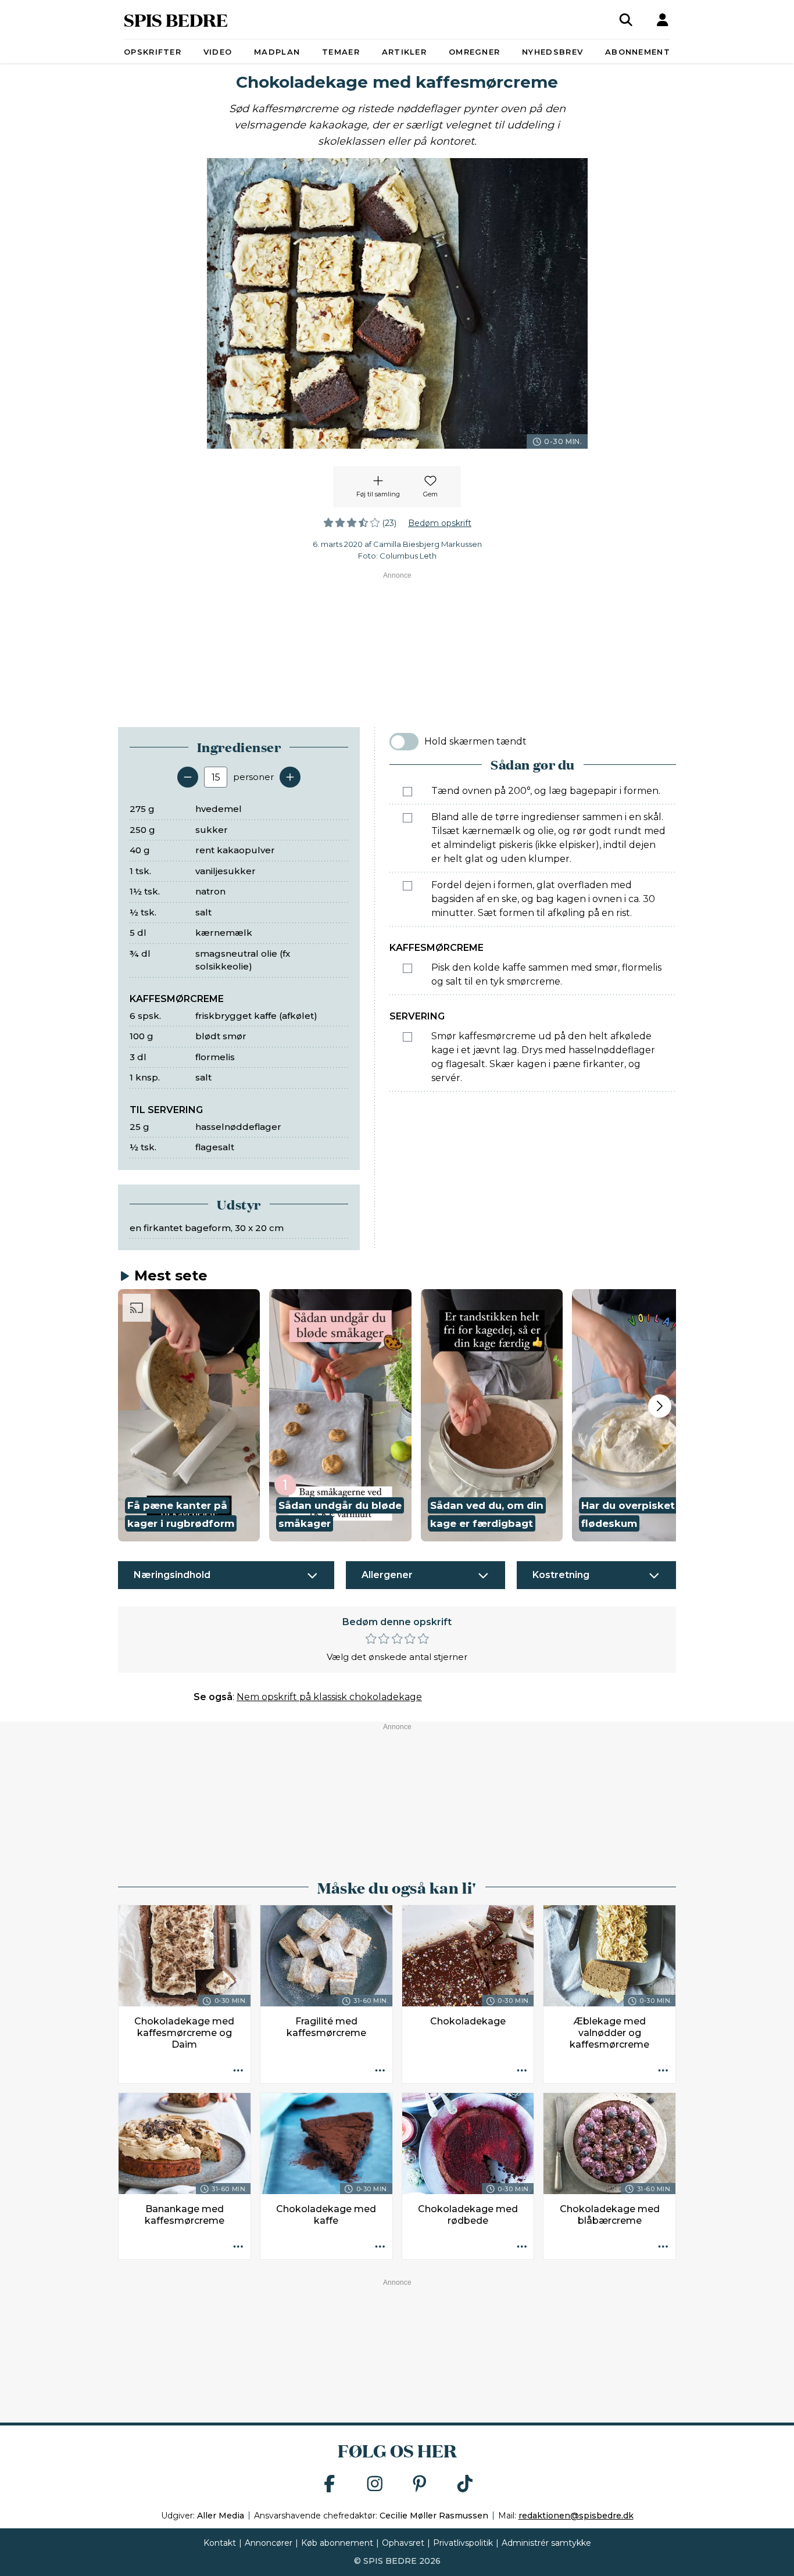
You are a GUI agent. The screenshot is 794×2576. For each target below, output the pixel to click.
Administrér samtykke (546, 2543)
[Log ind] (663, 20)
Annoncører (269, 2543)
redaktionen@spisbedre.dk (576, 2516)
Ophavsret (403, 2543)
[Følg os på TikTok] (465, 2484)
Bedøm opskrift (440, 523)
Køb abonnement (337, 2543)
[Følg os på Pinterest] (420, 2484)
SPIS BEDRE (176, 19)
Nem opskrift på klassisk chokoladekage (329, 1697)
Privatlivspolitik (463, 2543)
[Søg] (626, 20)
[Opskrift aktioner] (238, 2071)
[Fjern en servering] (188, 777)
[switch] (404, 742)
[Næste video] (660, 1406)
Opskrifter (153, 52)
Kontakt (220, 2543)
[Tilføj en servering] (290, 777)
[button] (189, 1415)
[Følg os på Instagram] (375, 2484)
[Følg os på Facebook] (330, 2484)
